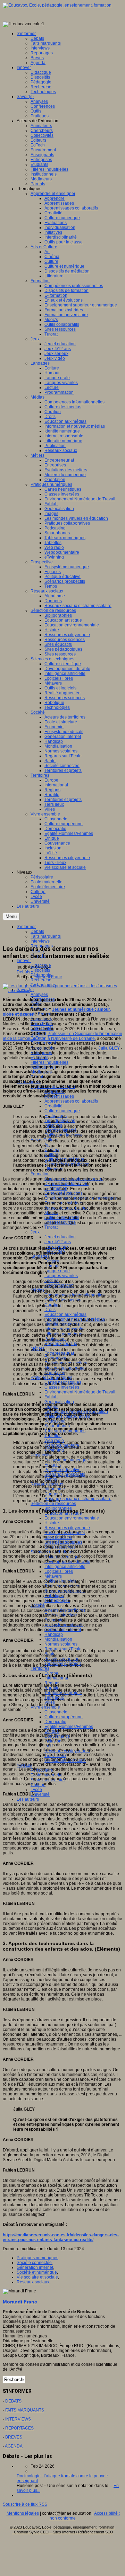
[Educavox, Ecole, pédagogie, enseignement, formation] (57, 5)
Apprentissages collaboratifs (71, 1101)
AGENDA (14, 2446)
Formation (40, 1174)
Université (40, 1794)
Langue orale (57, 1271)
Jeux (35, 1232)
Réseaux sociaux (33, 2282)
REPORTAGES (19, 2428)
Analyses (39, 995)
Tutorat (51, 1227)
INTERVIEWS (18, 2419)
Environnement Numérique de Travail (80, 1392)
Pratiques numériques (37, 2258)
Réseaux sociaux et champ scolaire (78, 1499)
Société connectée (34, 2263)
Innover (24, 961)
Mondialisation (58, 1639)
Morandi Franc (48, 977)
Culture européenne (64, 1717)
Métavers (53, 1576)
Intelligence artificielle (65, 1567)
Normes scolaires (61, 1644)
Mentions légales (23, 2513)
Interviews (40, 941)
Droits (50, 1310)
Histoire (52, 1523)
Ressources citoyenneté (67, 1528)
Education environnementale (72, 1518)
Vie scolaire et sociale (37, 2277)
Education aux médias (65, 1314)
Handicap (54, 1634)
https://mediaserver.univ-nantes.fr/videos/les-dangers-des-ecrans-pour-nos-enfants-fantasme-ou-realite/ (61, 2237)
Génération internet (35, 2267)
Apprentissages (59, 1096)
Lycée (36, 1790)
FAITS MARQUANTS (25, 2410)
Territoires (40, 1668)
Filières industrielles (49, 1062)
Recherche (41, 980)
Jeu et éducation (60, 1237)
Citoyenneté (56, 1712)
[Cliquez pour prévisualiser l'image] (62, 991)
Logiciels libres (59, 1571)
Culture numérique (62, 1111)
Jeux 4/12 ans (58, 1242)
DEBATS (13, 2401)
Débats (23, 972)
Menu (11, 916)
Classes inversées (62, 1387)
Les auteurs (28, 1799)
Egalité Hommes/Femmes (69, 1727)
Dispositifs (40, 970)
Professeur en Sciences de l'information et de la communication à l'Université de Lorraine (62, 1036)
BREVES (14, 2437)
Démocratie (55, 1722)
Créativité (53, 1106)
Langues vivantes (61, 1276)
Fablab (51, 1397)
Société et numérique (37, 2272)
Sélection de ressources (53, 1504)
